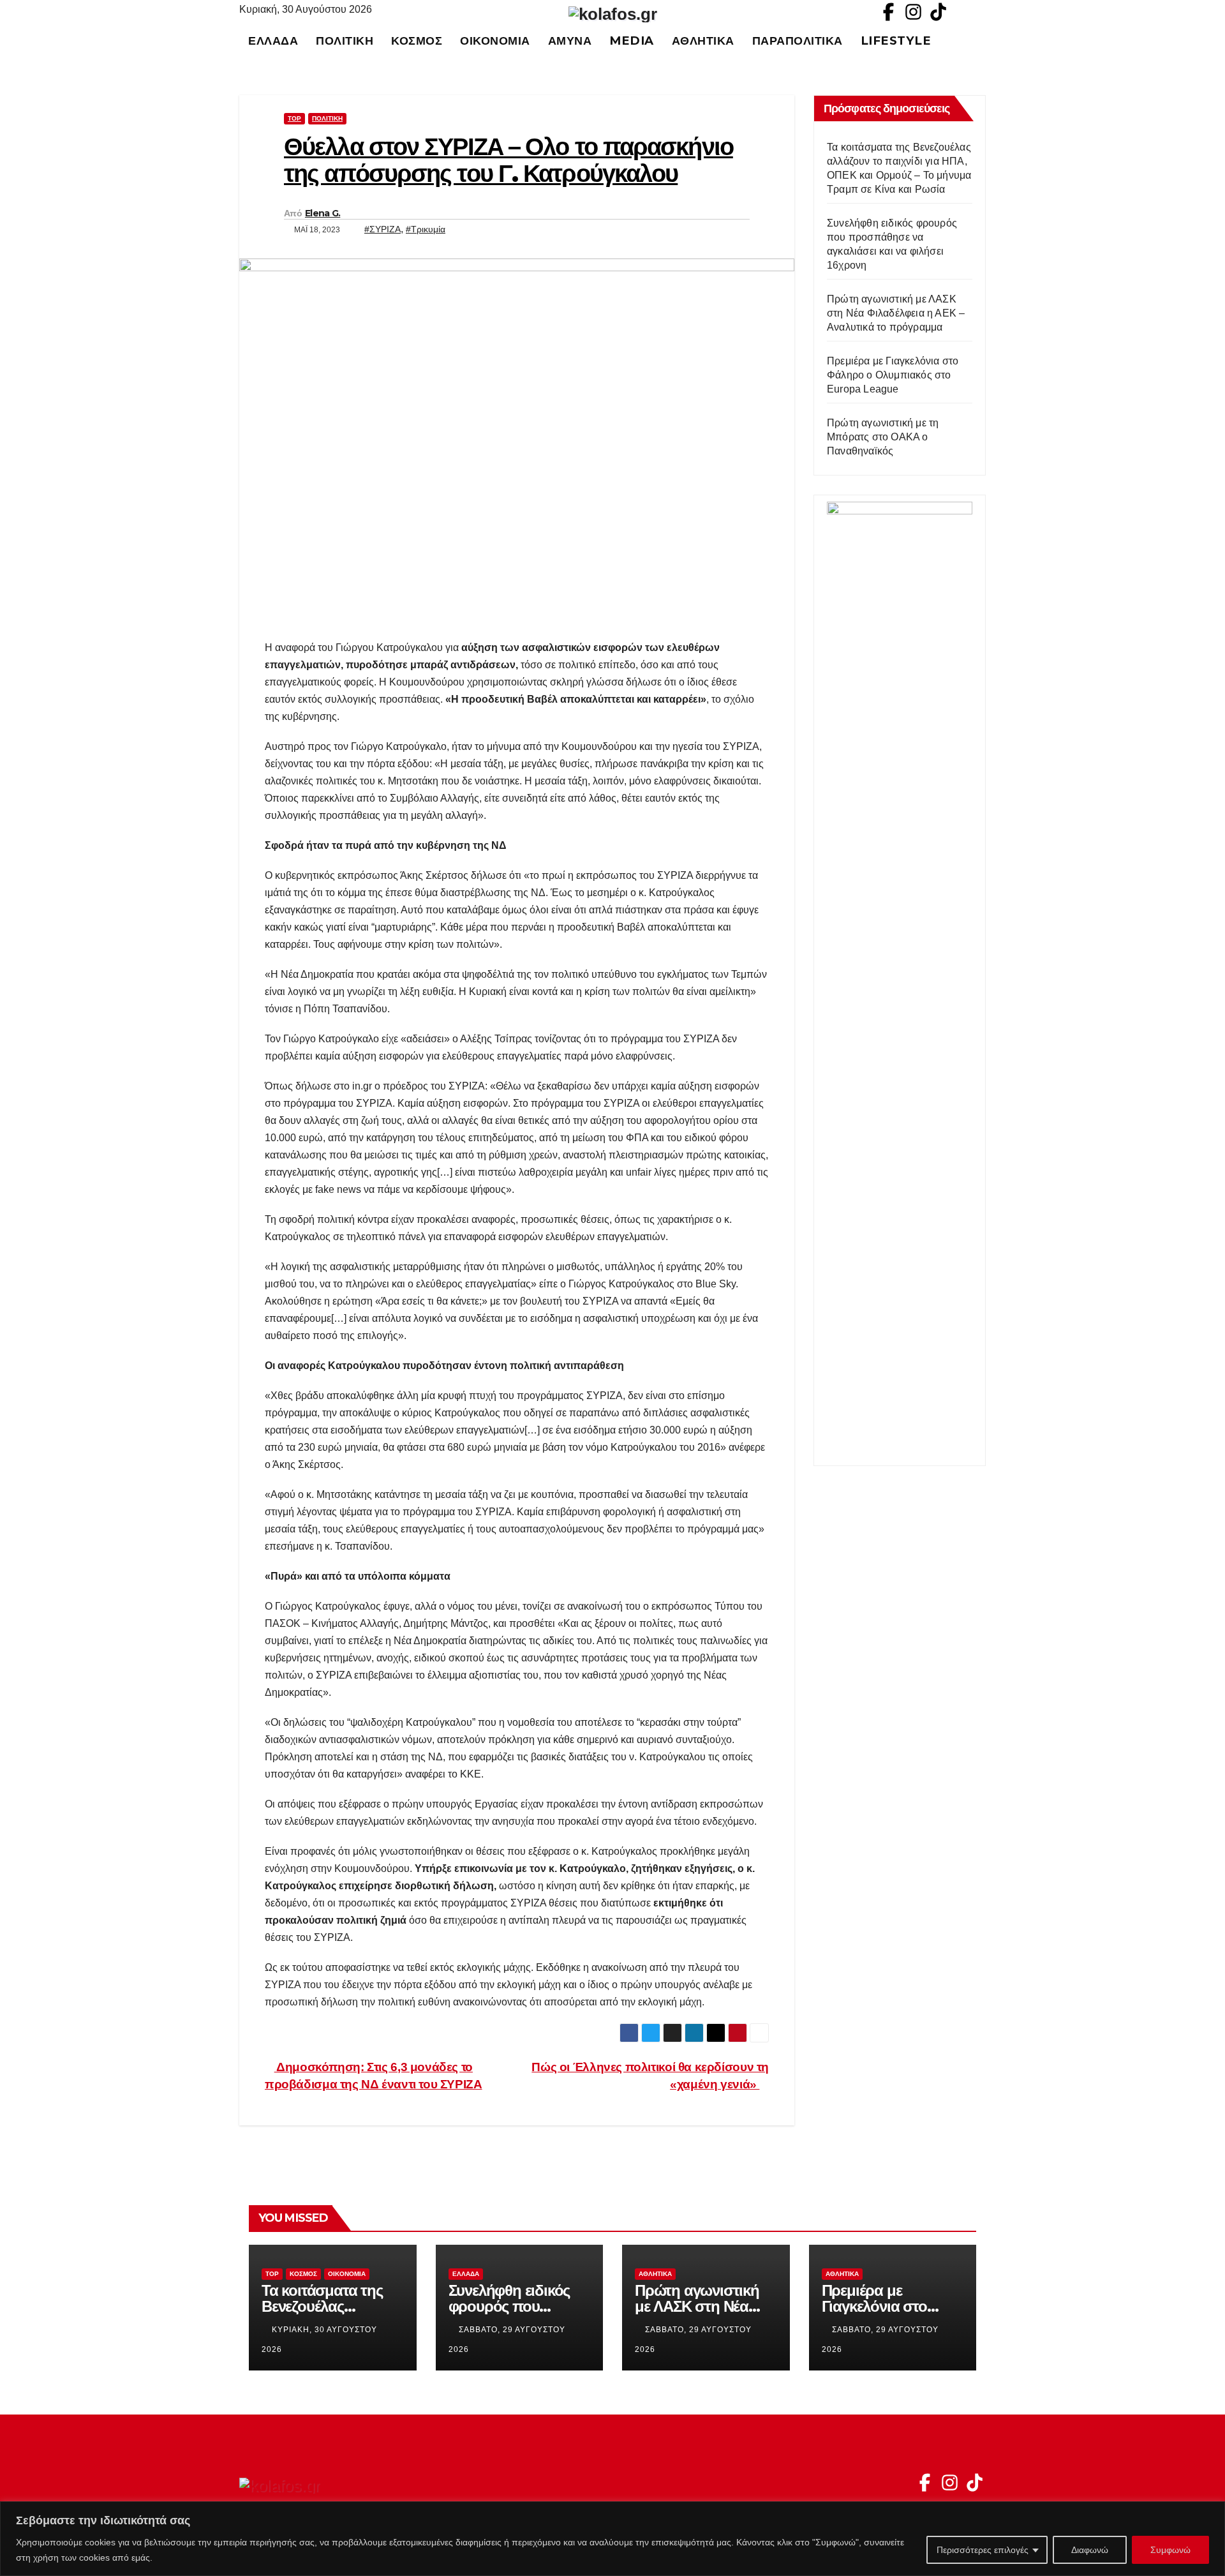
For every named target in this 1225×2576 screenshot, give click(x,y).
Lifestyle (896, 41)
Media (632, 41)
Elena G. (323, 213)
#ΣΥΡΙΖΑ (382, 229)
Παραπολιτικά (798, 41)
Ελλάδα (273, 41)
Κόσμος (417, 41)
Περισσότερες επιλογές (983, 2550)
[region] (612, 2539)
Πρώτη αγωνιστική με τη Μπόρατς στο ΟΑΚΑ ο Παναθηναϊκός (883, 437)
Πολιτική (345, 41)
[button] (982, 41)
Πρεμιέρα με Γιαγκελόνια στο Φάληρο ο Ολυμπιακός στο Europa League (893, 375)
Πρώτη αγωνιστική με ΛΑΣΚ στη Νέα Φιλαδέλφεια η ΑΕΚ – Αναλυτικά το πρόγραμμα (896, 313)
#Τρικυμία (426, 229)
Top (294, 118)
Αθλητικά (703, 41)
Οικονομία (495, 41)
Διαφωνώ (1090, 2550)
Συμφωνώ (1170, 2550)
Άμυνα (570, 41)
